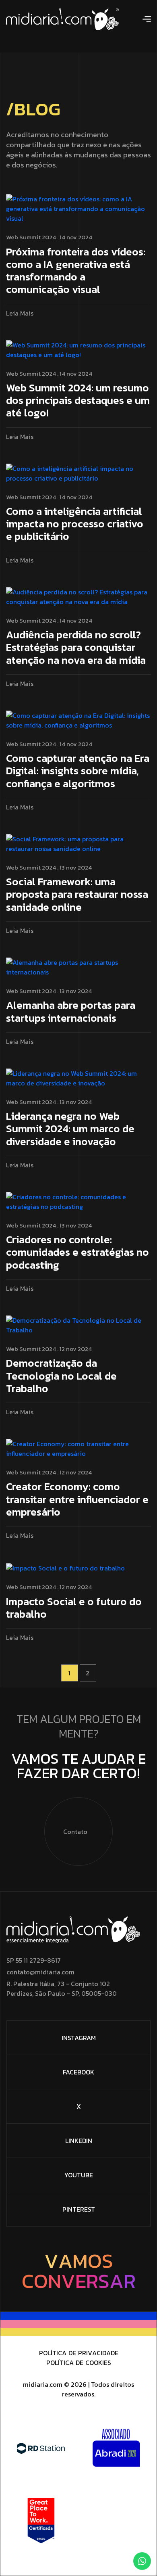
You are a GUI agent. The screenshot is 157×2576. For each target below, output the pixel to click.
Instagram (79, 2038)
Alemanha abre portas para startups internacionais (71, 1012)
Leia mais (20, 313)
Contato (75, 1832)
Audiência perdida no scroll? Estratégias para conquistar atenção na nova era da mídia (76, 648)
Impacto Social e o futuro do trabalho (74, 1608)
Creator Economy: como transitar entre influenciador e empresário (77, 1500)
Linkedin (79, 2141)
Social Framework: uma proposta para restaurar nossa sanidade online (77, 895)
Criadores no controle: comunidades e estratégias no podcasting (77, 1253)
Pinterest (79, 2209)
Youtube (79, 2175)
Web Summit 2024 (31, 237)
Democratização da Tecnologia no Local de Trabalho (61, 1376)
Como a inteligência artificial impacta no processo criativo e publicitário (75, 524)
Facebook (78, 2072)
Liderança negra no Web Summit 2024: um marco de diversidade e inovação (70, 1129)
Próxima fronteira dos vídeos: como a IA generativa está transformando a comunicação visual (76, 271)
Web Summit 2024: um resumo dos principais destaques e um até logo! (78, 401)
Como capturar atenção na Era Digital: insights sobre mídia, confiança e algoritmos (78, 771)
